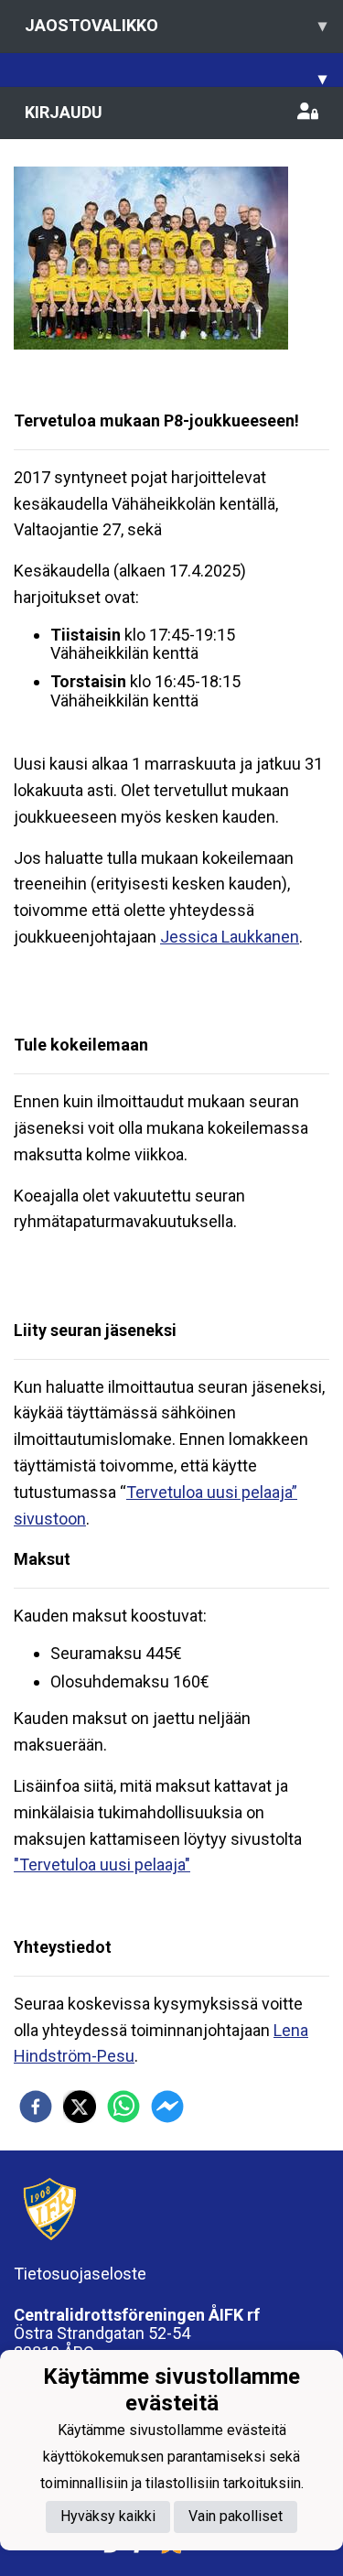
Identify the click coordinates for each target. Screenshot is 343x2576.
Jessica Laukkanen (230, 937)
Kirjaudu (64, 112)
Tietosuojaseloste (80, 2274)
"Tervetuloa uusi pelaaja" (102, 1865)
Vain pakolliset (236, 2516)
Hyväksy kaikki (108, 2516)
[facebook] (36, 2107)
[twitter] (80, 2107)
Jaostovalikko (176, 25)
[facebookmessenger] (167, 2107)
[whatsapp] (123, 2107)
